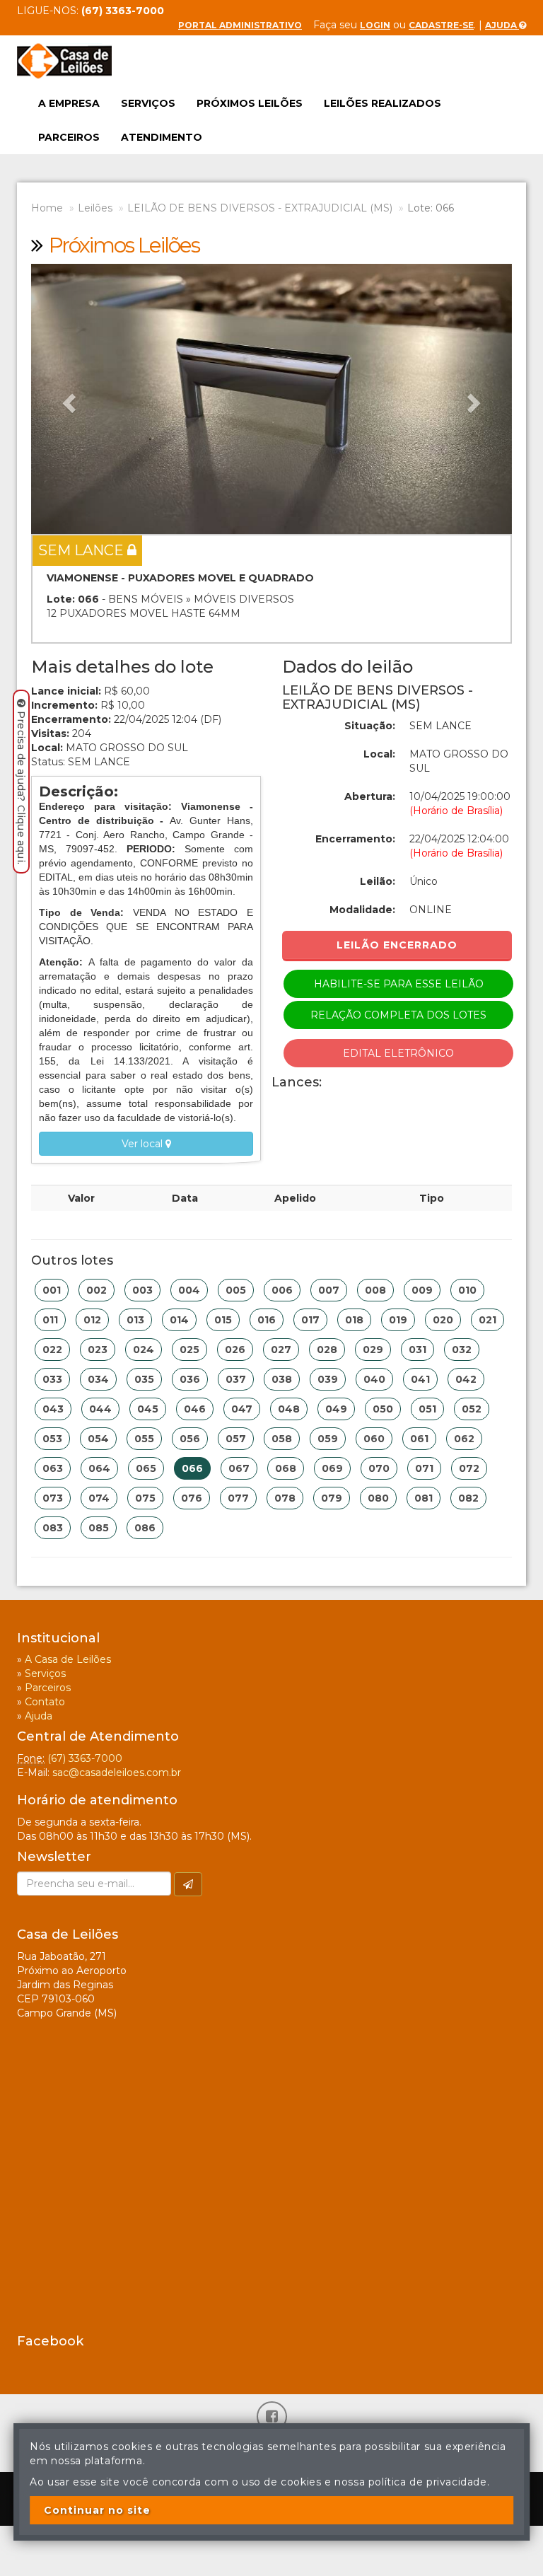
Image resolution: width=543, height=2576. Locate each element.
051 (427, 1409)
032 (462, 1350)
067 (239, 1468)
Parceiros (69, 137)
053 (52, 1439)
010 (467, 1290)
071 (424, 1468)
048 (289, 1409)
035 (144, 1379)
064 (99, 1468)
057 (236, 1439)
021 (487, 1320)
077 (238, 1498)
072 (469, 1468)
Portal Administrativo (240, 25)
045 (148, 1409)
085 (99, 1528)
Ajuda (502, 25)
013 (135, 1320)
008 (375, 1290)
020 (443, 1320)
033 (52, 1379)
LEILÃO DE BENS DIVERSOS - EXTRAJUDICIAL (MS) (260, 208)
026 (235, 1350)
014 (179, 1320)
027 (281, 1350)
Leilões (95, 208)
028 (327, 1350)
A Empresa (69, 103)
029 (373, 1350)
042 (466, 1379)
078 (285, 1498)
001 (52, 1290)
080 (378, 1498)
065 (146, 1468)
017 (310, 1320)
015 (223, 1320)
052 (472, 1409)
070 (379, 1468)
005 (236, 1290)
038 (282, 1379)
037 (236, 1379)
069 (332, 1468)
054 (98, 1439)
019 (398, 1320)
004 (189, 1290)
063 (53, 1468)
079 (332, 1498)
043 (53, 1409)
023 (98, 1350)
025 (189, 1350)
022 (52, 1350)
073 (53, 1498)
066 (192, 1468)
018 (354, 1320)
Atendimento (162, 137)
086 (145, 1528)
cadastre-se (441, 25)
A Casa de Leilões (68, 1659)
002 (97, 1290)
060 (374, 1439)
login (375, 25)
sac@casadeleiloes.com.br (117, 1773)
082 (468, 1498)
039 (328, 1379)
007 (329, 1290)
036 (190, 1379)
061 (419, 1439)
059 (328, 1439)
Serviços (148, 103)
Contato (45, 1702)
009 (422, 1290)
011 (50, 1320)
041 (420, 1379)
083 (53, 1528)
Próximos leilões (250, 103)
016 (267, 1320)
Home (47, 208)
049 (336, 1409)
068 (286, 1468)
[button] (67, 399)
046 (195, 1409)
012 (92, 1320)
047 (242, 1409)
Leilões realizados (383, 103)
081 (424, 1498)
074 (99, 1498)
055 (144, 1439)
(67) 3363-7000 (85, 1758)
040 (374, 1379)
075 (145, 1498)
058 (282, 1439)
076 (192, 1498)
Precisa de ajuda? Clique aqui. (21, 788)
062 (464, 1439)
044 (100, 1409)
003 (142, 1290)
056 (190, 1439)
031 (418, 1350)
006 (282, 1290)
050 (383, 1409)
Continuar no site (97, 2510)
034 (98, 1379)
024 (144, 1350)
